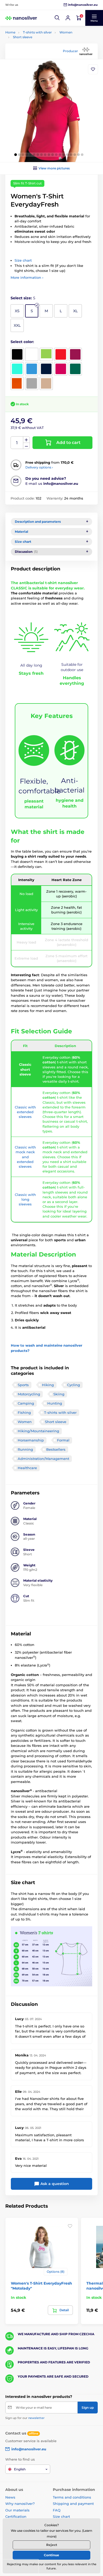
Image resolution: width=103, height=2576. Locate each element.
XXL (17, 325)
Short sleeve (23, 37)
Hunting (55, 1403)
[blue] (32, 369)
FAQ (57, 2510)
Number (17, 443)
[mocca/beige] (46, 383)
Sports (23, 1385)
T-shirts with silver (37, 32)
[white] (32, 354)
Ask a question (54, 2184)
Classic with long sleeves (25, 1199)
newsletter (36, 2418)
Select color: (22, 342)
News (10, 2497)
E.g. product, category (37, 84)
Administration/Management (43, 1459)
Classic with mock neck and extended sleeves (25, 1157)
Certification (16, 2516)
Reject (52, 2545)
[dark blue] (46, 369)
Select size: (23, 298)
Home (10, 32)
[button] (57, 18)
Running (25, 1449)
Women (66, 32)
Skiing (59, 1394)
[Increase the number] (26, 440)
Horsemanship (31, 1440)
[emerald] (75, 369)
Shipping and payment (73, 2504)
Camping (26, 1403)
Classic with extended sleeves (25, 1112)
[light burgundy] (75, 354)
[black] (17, 354)
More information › (27, 277)
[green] (46, 354)
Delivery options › (39, 467)
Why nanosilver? (20, 2504)
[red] (61, 354)
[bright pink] (61, 369)
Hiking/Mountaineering (38, 1431)
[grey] (32, 383)
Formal (63, 1440)
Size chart (23, 260)
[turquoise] (17, 369)
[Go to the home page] (21, 18)
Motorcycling (29, 1394)
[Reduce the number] (26, 446)
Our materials (17, 2510)
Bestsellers (56, 1449)
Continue (51, 2555)
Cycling (74, 1385)
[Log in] (68, 18)
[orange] (17, 383)
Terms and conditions (72, 2497)
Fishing (24, 1412)
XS (17, 311)
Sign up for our (25, 2418)
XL (75, 311)
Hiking (48, 1385)
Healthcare (27, 1468)
